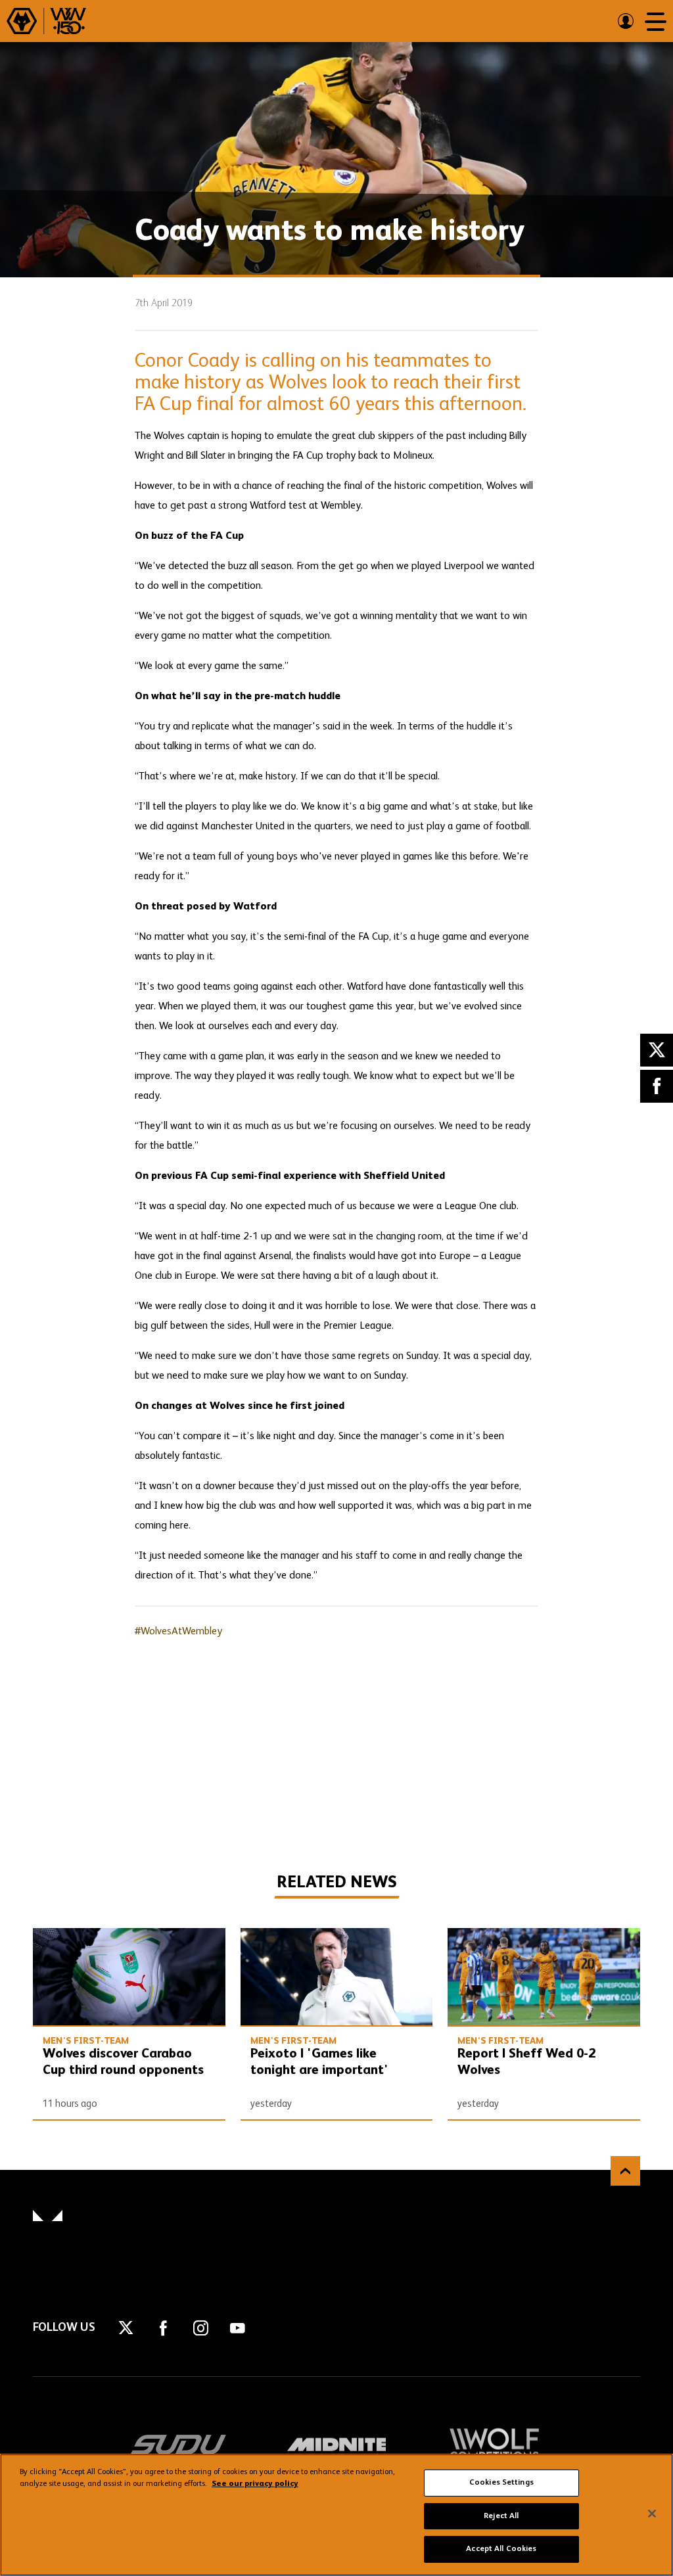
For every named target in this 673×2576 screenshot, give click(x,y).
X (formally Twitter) (657, 1050)
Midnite (336, 2445)
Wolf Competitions (494, 2445)
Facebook (657, 1086)
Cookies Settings (501, 2483)
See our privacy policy (255, 2484)
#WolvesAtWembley (178, 1632)
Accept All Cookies (501, 2549)
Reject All (501, 2516)
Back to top (625, 2171)
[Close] (652, 2514)
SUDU (179, 2445)
